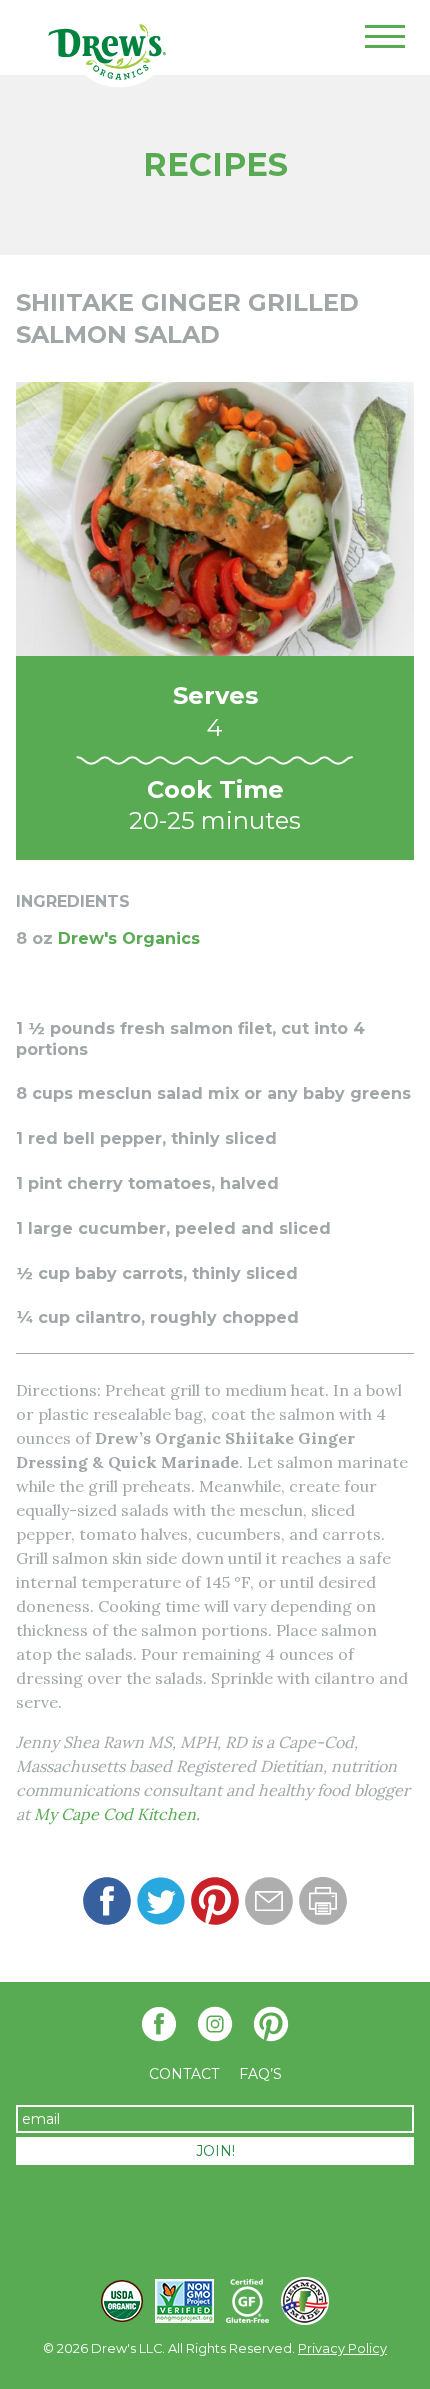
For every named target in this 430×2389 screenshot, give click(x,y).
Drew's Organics (129, 938)
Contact (184, 2074)
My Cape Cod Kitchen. (117, 1814)
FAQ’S (260, 2074)
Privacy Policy (342, 2348)
